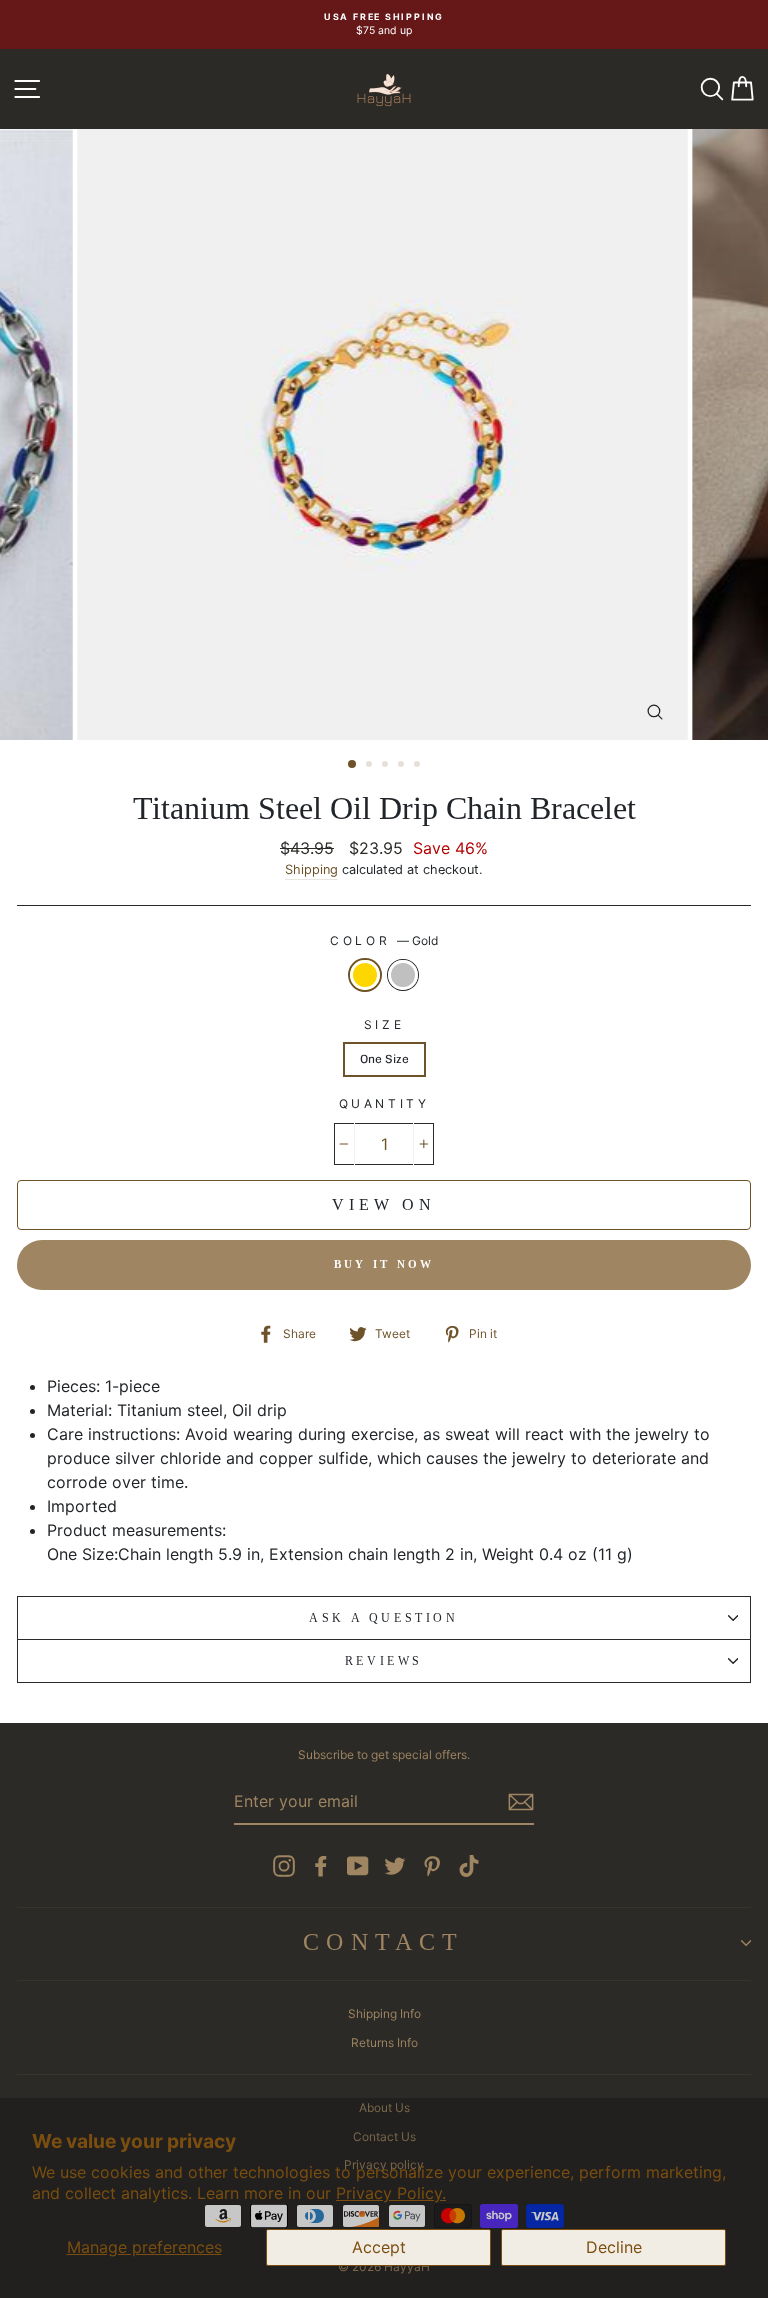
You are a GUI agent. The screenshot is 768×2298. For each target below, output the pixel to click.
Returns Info (384, 2042)
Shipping (311, 869)
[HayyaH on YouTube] (358, 1866)
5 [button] (419, 766)
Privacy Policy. (391, 2193)
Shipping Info (384, 2013)
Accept (379, 2247)
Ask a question (383, 1618)
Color (384, 940)
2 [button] (371, 766)
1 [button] (353, 765)
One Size (384, 1059)
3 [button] (387, 766)
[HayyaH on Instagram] (284, 1866)
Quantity (384, 1103)
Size (384, 1024)
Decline (614, 2247)
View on (384, 1204)
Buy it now (384, 1264)
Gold (365, 975)
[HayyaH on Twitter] (395, 1866)
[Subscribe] (521, 1802)
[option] (384, 24)
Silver (403, 975)
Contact (383, 1942)
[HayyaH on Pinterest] (432, 1866)
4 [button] (403, 766)
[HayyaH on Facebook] (321, 1866)
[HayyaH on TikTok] (469, 1866)
